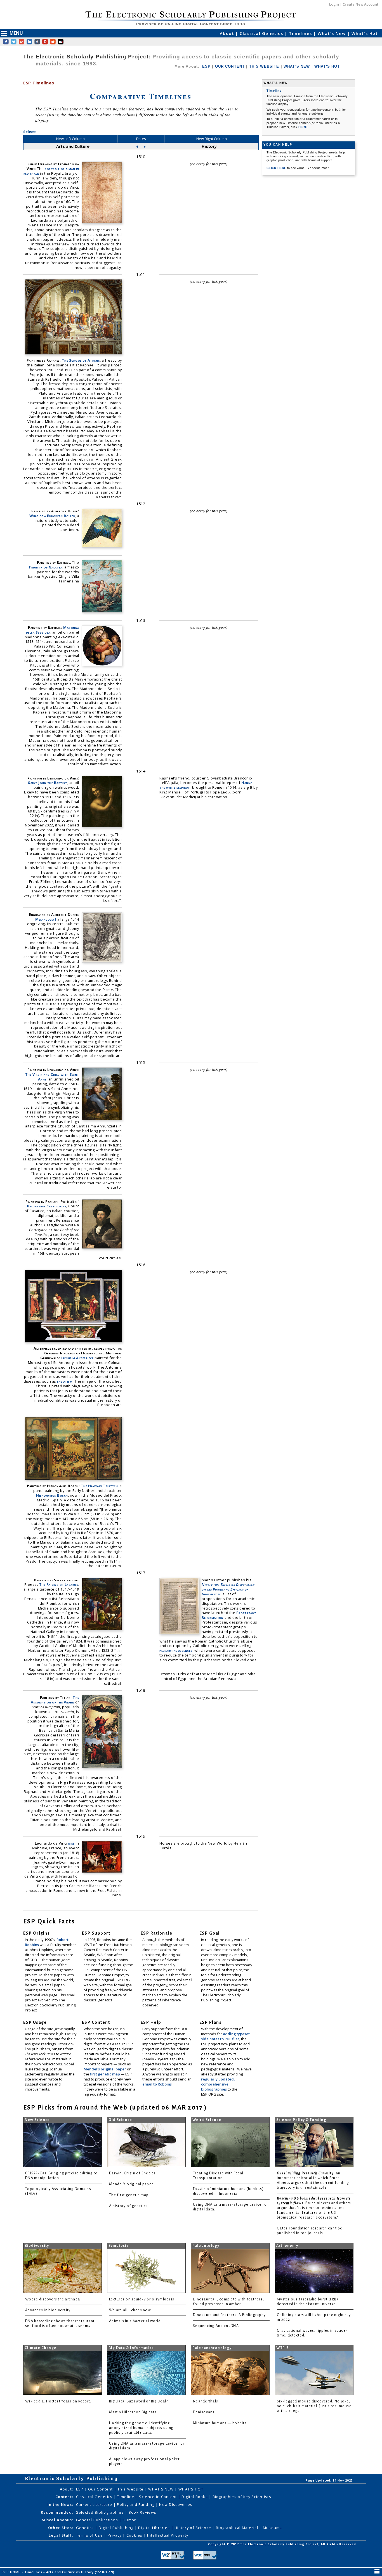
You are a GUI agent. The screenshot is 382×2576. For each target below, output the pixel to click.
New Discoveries (176, 2504)
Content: (64, 2497)
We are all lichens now (130, 2310)
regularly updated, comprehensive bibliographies (218, 2084)
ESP (206, 66)
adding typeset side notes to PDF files (225, 2036)
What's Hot (365, 33)
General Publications (98, 2520)
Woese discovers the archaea (53, 2299)
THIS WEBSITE (264, 66)
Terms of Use (90, 2535)
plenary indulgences (176, 1650)
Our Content (101, 2489)
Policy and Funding (136, 2504)
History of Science (193, 2528)
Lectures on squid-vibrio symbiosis (142, 2299)
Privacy (115, 2535)
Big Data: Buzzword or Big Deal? (138, 2401)
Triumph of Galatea (45, 567)
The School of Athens (81, 360)
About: (67, 2489)
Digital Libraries (155, 2528)
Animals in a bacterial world (135, 2321)
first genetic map (105, 2074)
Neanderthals (206, 2401)
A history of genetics (128, 2206)
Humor (129, 2520)
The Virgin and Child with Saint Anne (52, 1077)
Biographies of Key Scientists (242, 2497)
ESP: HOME (12, 2572)
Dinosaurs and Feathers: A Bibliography (229, 2315)
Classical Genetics (262, 33)
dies (71, 1843)
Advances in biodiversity (48, 2310)
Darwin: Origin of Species (133, 2173)
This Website (131, 2489)
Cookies (135, 2535)
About (228, 33)
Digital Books (195, 2497)
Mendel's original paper (105, 2069)
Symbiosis (119, 2246)
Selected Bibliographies (101, 2512)
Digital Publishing (117, 2528)
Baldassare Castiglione (47, 1206)
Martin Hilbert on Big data (133, 2412)
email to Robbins (157, 2084)
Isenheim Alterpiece (77, 1358)
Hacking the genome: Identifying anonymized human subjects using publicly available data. (141, 2428)
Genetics (86, 2528)
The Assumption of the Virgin (55, 1700)
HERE (303, 127)
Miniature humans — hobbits (220, 2423)
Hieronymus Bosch (52, 1495)
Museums (273, 2528)
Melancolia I (46, 919)
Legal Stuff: (61, 2535)
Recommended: (57, 2512)
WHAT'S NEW (297, 66)
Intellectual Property (168, 2535)
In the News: (60, 2504)
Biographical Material (238, 2528)
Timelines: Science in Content (148, 2497)
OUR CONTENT (230, 66)
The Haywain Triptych (99, 1486)
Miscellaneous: (57, 2520)
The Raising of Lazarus (59, 1584)
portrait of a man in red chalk (51, 171)
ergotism (65, 1381)
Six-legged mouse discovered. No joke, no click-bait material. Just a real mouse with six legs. (314, 2406)
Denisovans (204, 2412)
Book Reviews (142, 2512)
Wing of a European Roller (52, 516)
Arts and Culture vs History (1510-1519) (81, 2572)
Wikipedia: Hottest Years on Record (58, 2401)
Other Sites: (61, 2528)
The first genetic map (129, 2195)
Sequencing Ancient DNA (216, 2326)
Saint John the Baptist (48, 783)
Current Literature (95, 2504)
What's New (333, 33)
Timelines (301, 33)
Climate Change (41, 2348)
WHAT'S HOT (327, 66)
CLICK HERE (277, 168)
